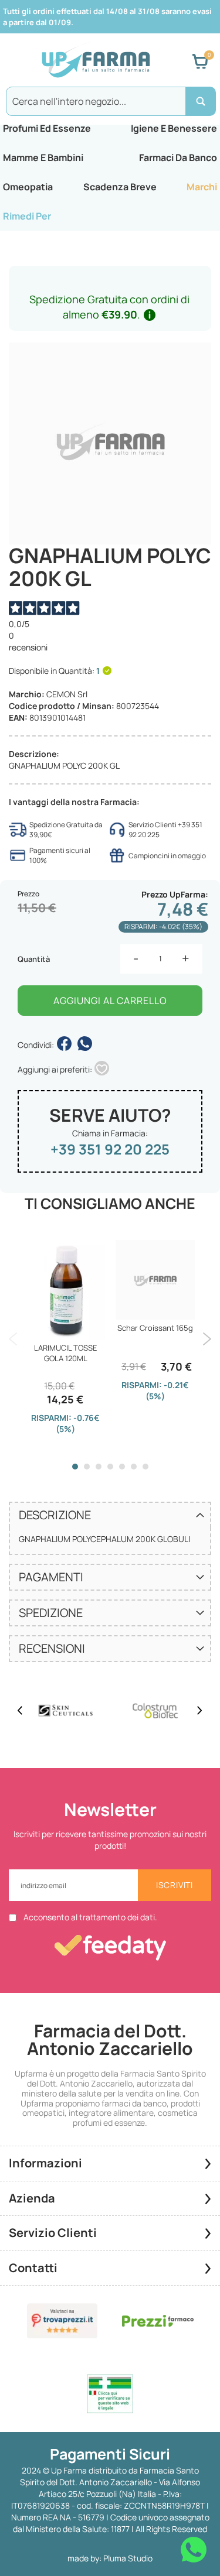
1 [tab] (75, 1467)
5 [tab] (122, 1467)
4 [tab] (110, 1467)
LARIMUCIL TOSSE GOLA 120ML (65, 1353)
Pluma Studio (128, 2558)
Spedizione (51, 1613)
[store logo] (96, 61)
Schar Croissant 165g (155, 1328)
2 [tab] (87, 1467)
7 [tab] (145, 1467)
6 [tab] (134, 1467)
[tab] (110, 1515)
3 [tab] (99, 1467)
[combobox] (110, 101)
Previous (13, 1339)
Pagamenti (51, 1577)
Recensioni (52, 1648)
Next (207, 1339)
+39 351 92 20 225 (110, 1149)
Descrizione (55, 1515)
